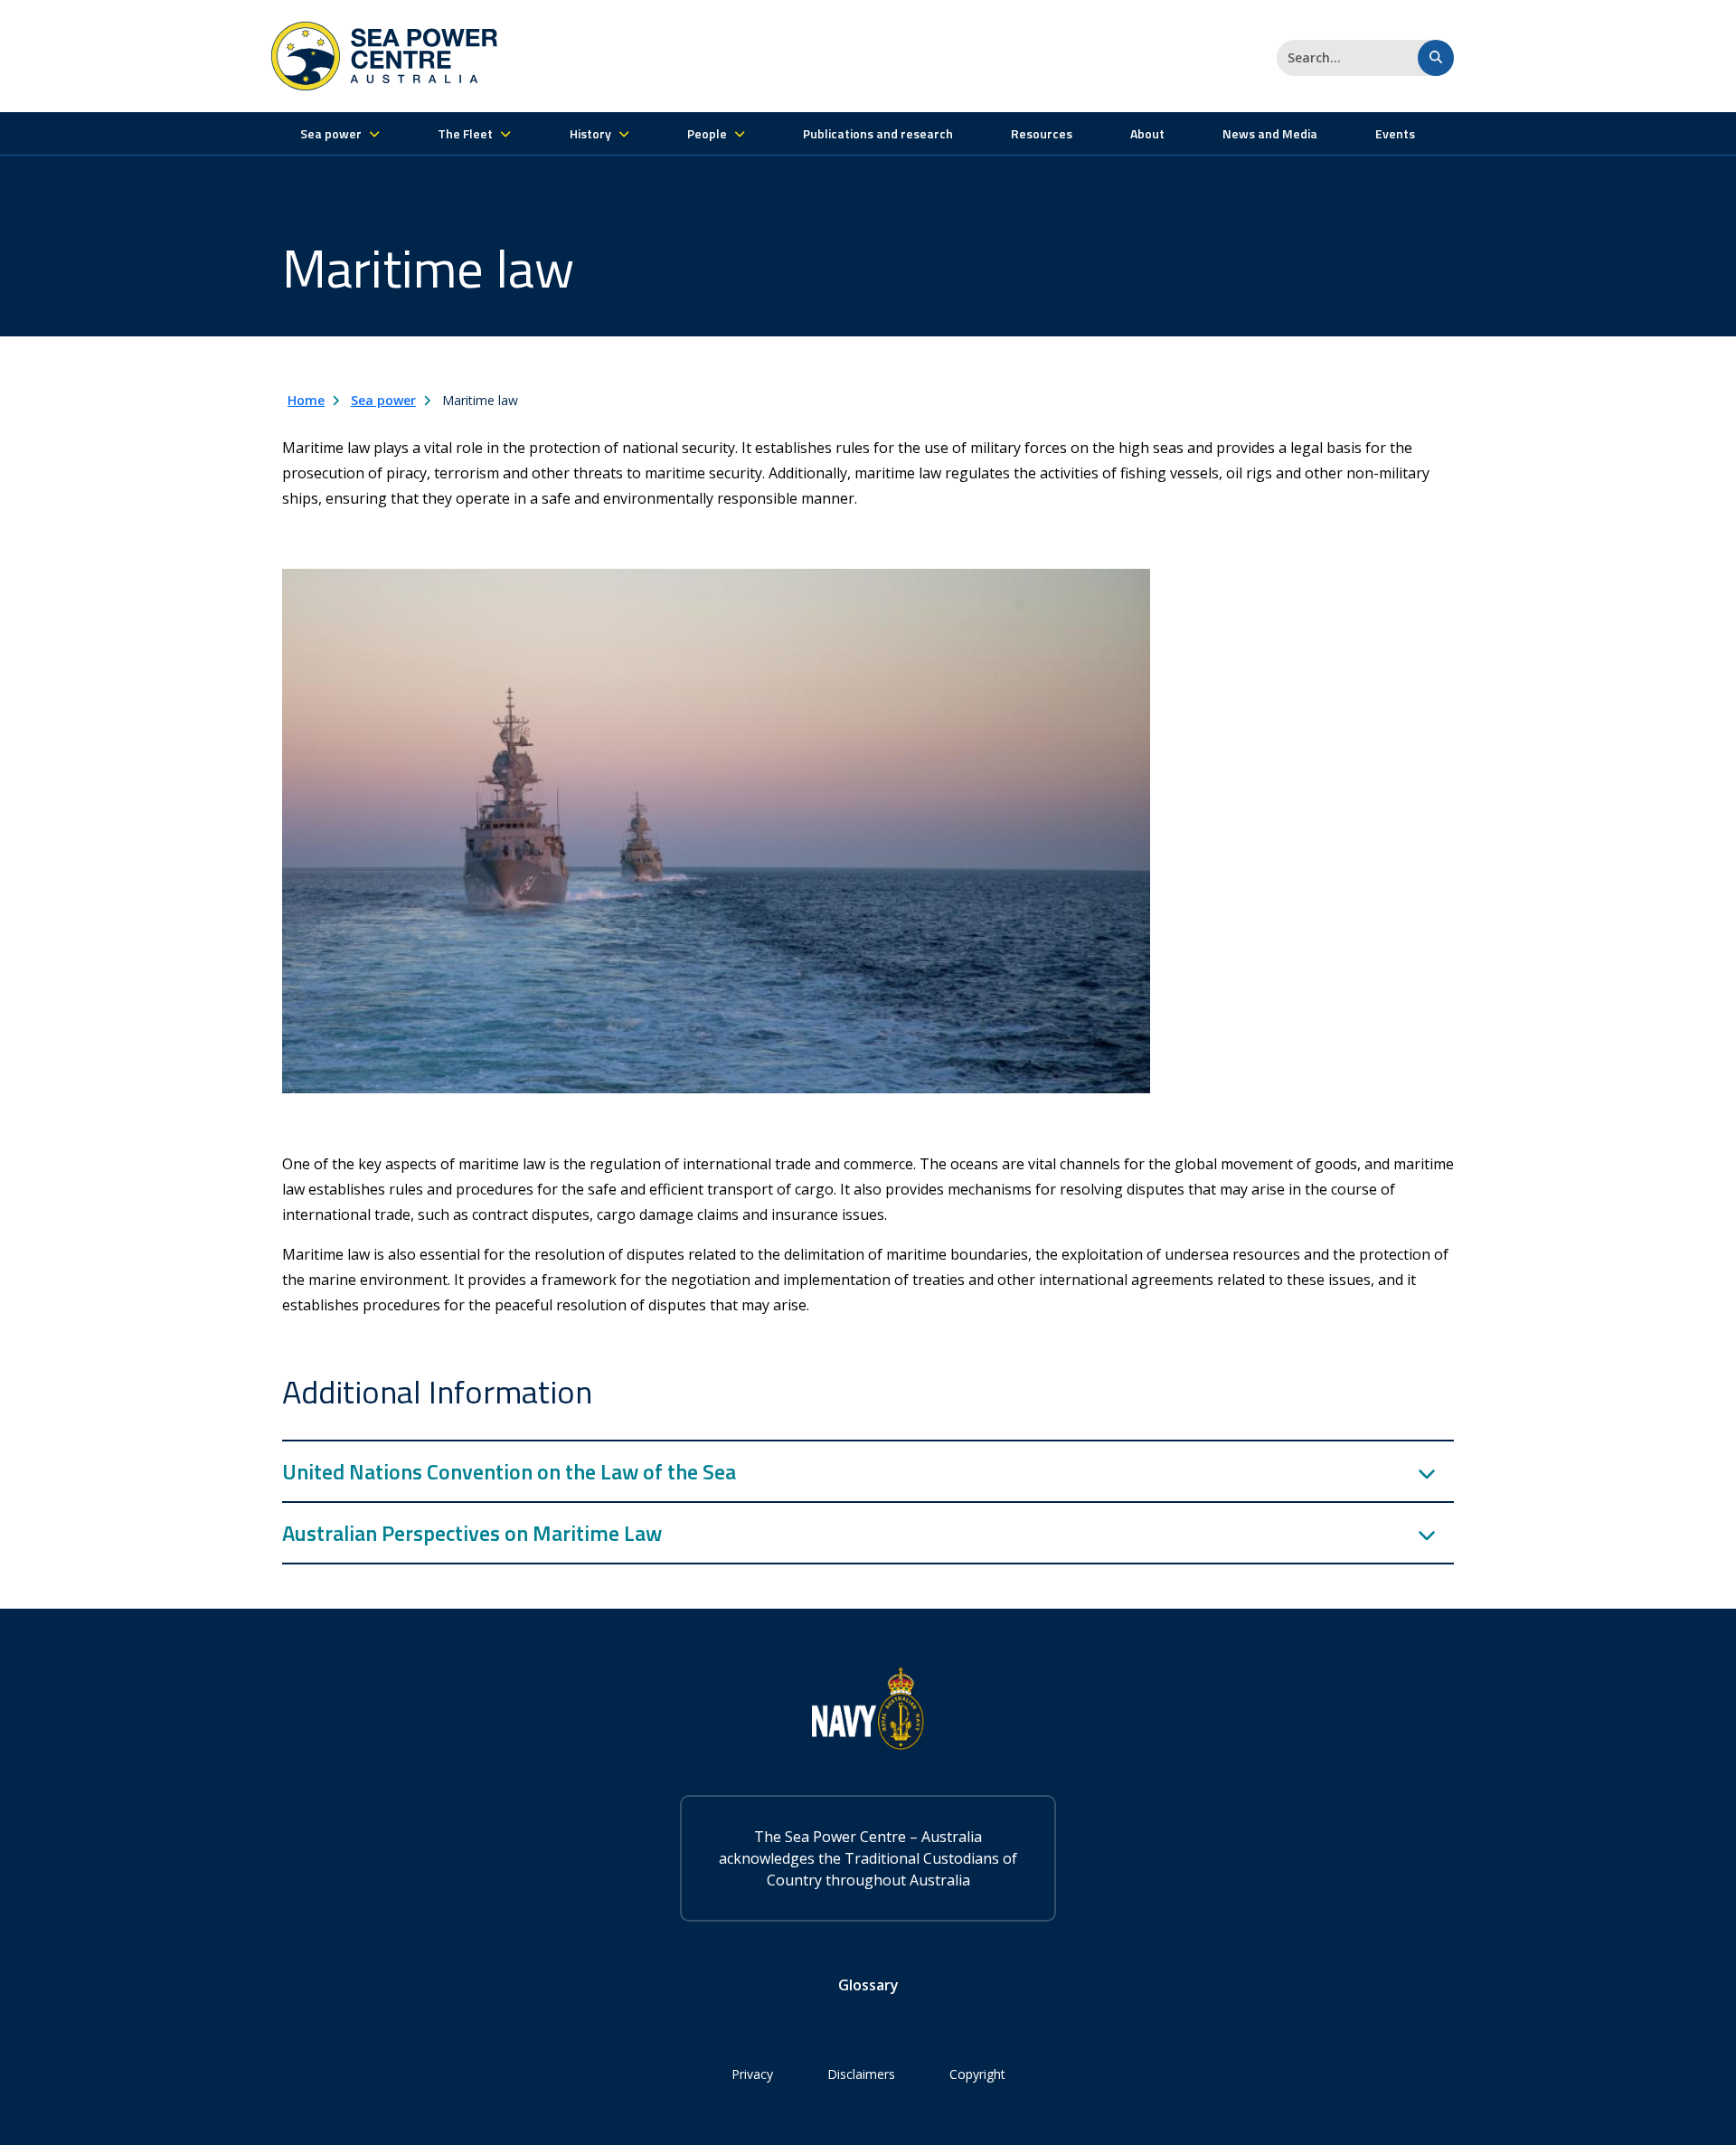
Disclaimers (861, 2074)
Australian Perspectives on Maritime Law (472, 1533)
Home (306, 400)
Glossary (868, 1985)
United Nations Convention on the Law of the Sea (509, 1471)
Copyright (977, 2074)
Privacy (752, 2074)
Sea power (383, 400)
